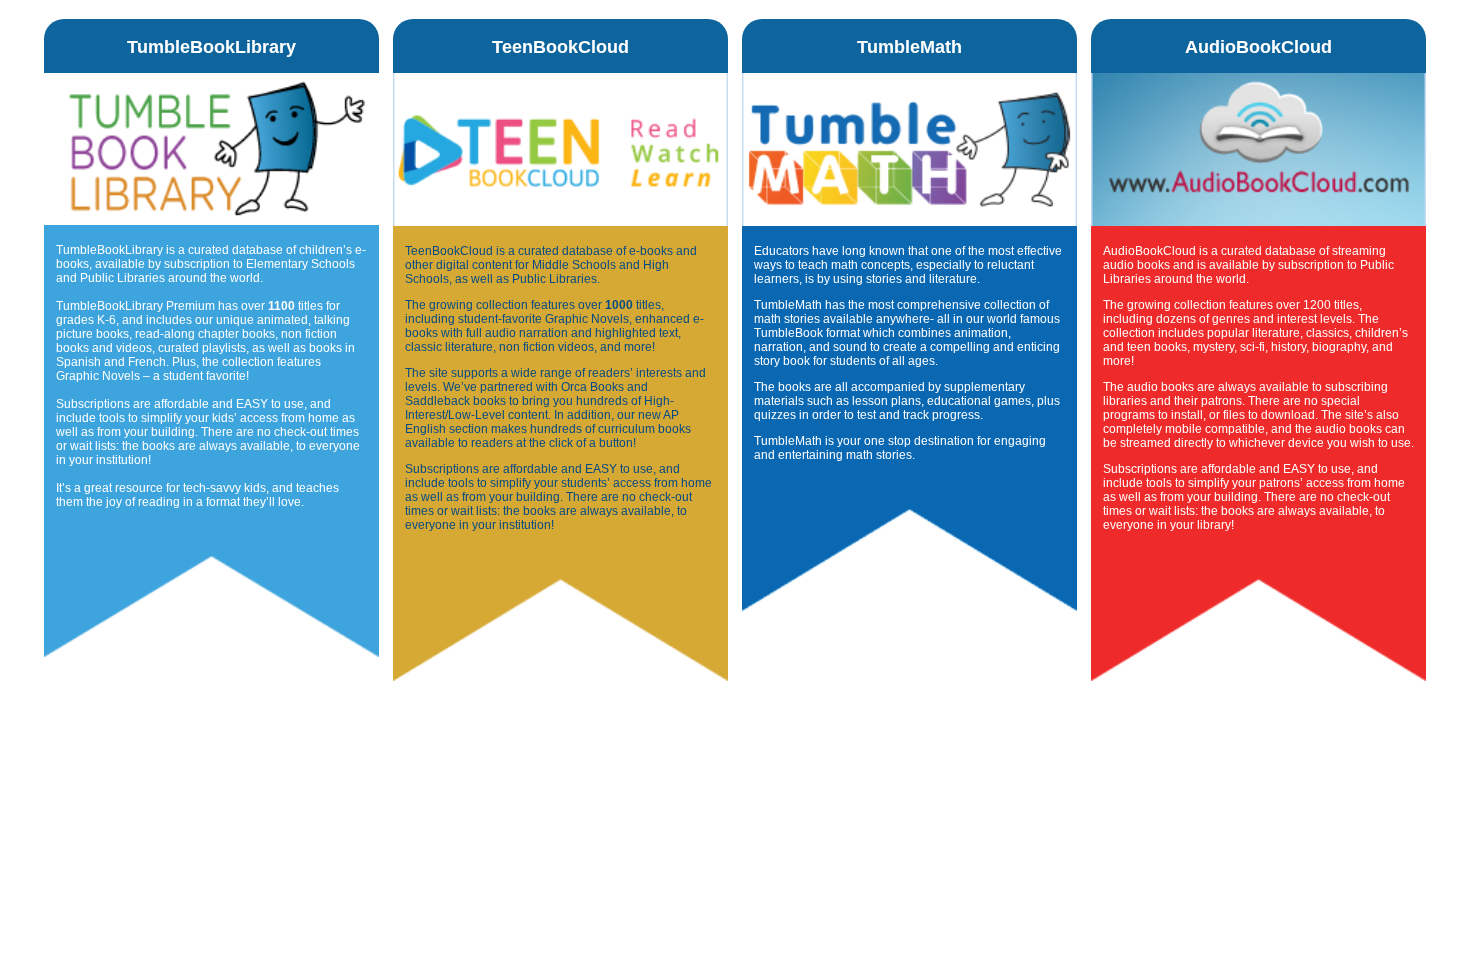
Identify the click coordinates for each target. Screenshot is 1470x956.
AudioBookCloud (1258, 47)
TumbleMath (909, 47)
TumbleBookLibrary (211, 47)
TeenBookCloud (560, 47)
